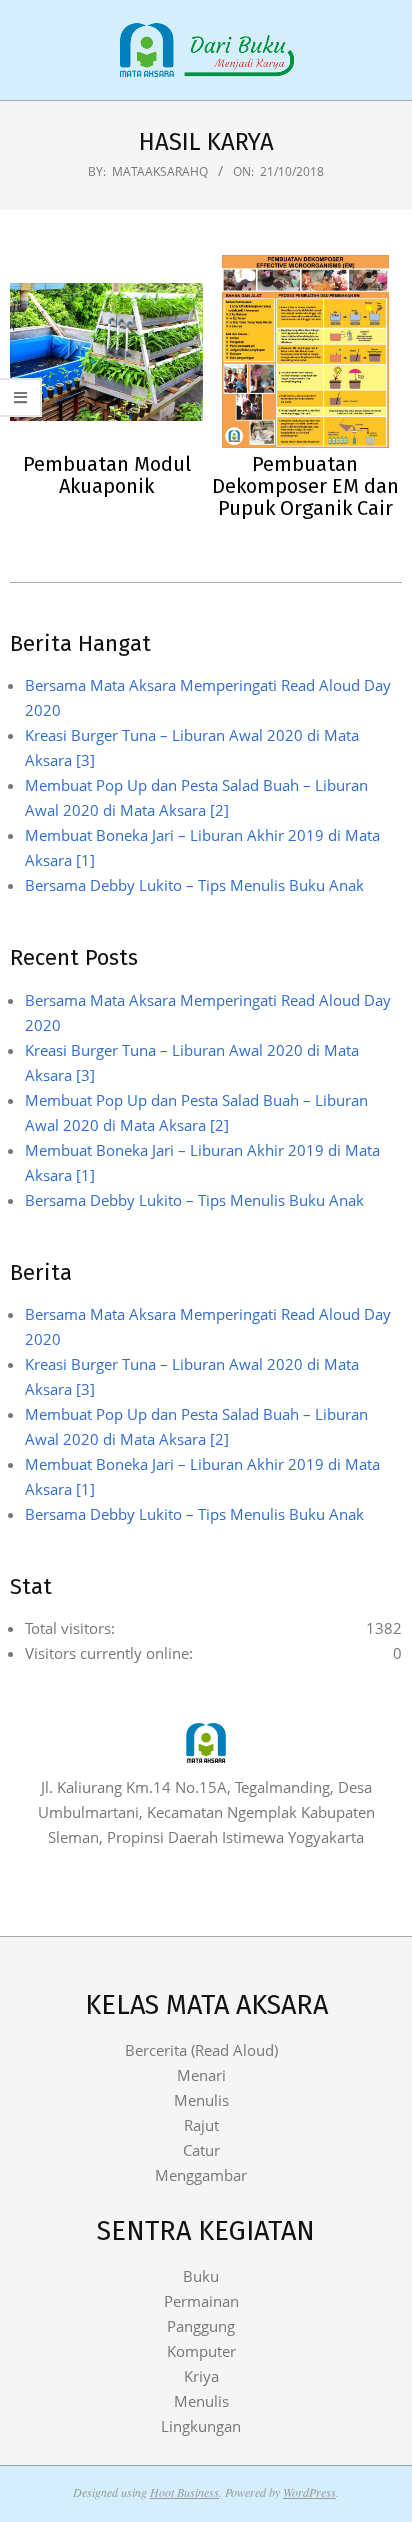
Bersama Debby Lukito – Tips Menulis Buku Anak (194, 885)
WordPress (309, 2492)
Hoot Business (184, 2492)
